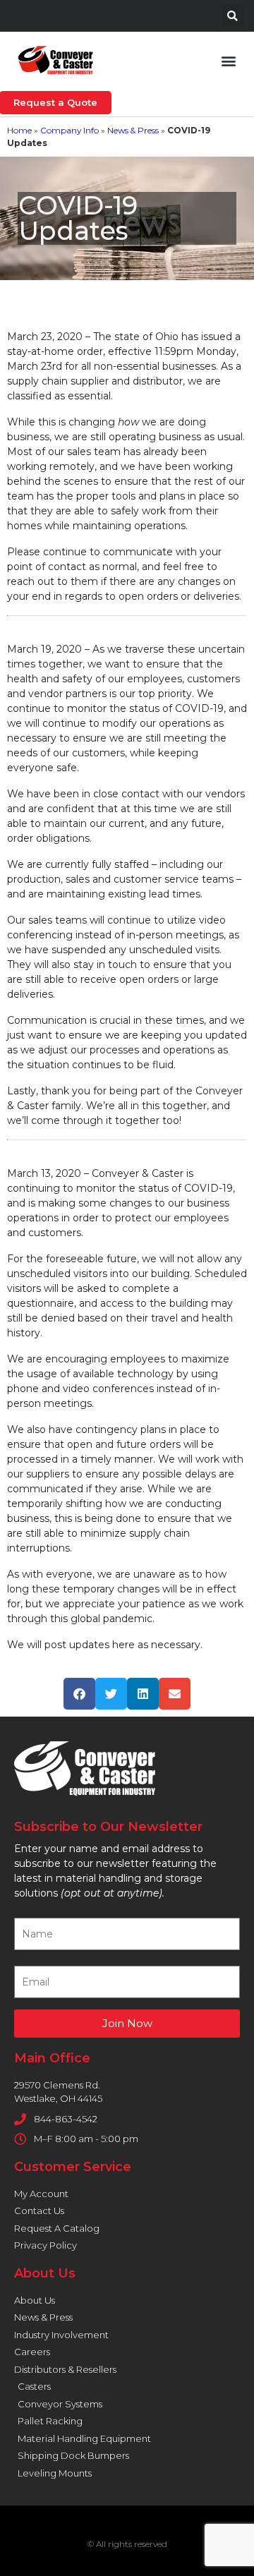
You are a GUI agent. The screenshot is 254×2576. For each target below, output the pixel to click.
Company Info (69, 130)
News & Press (133, 130)
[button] (232, 16)
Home (19, 130)
